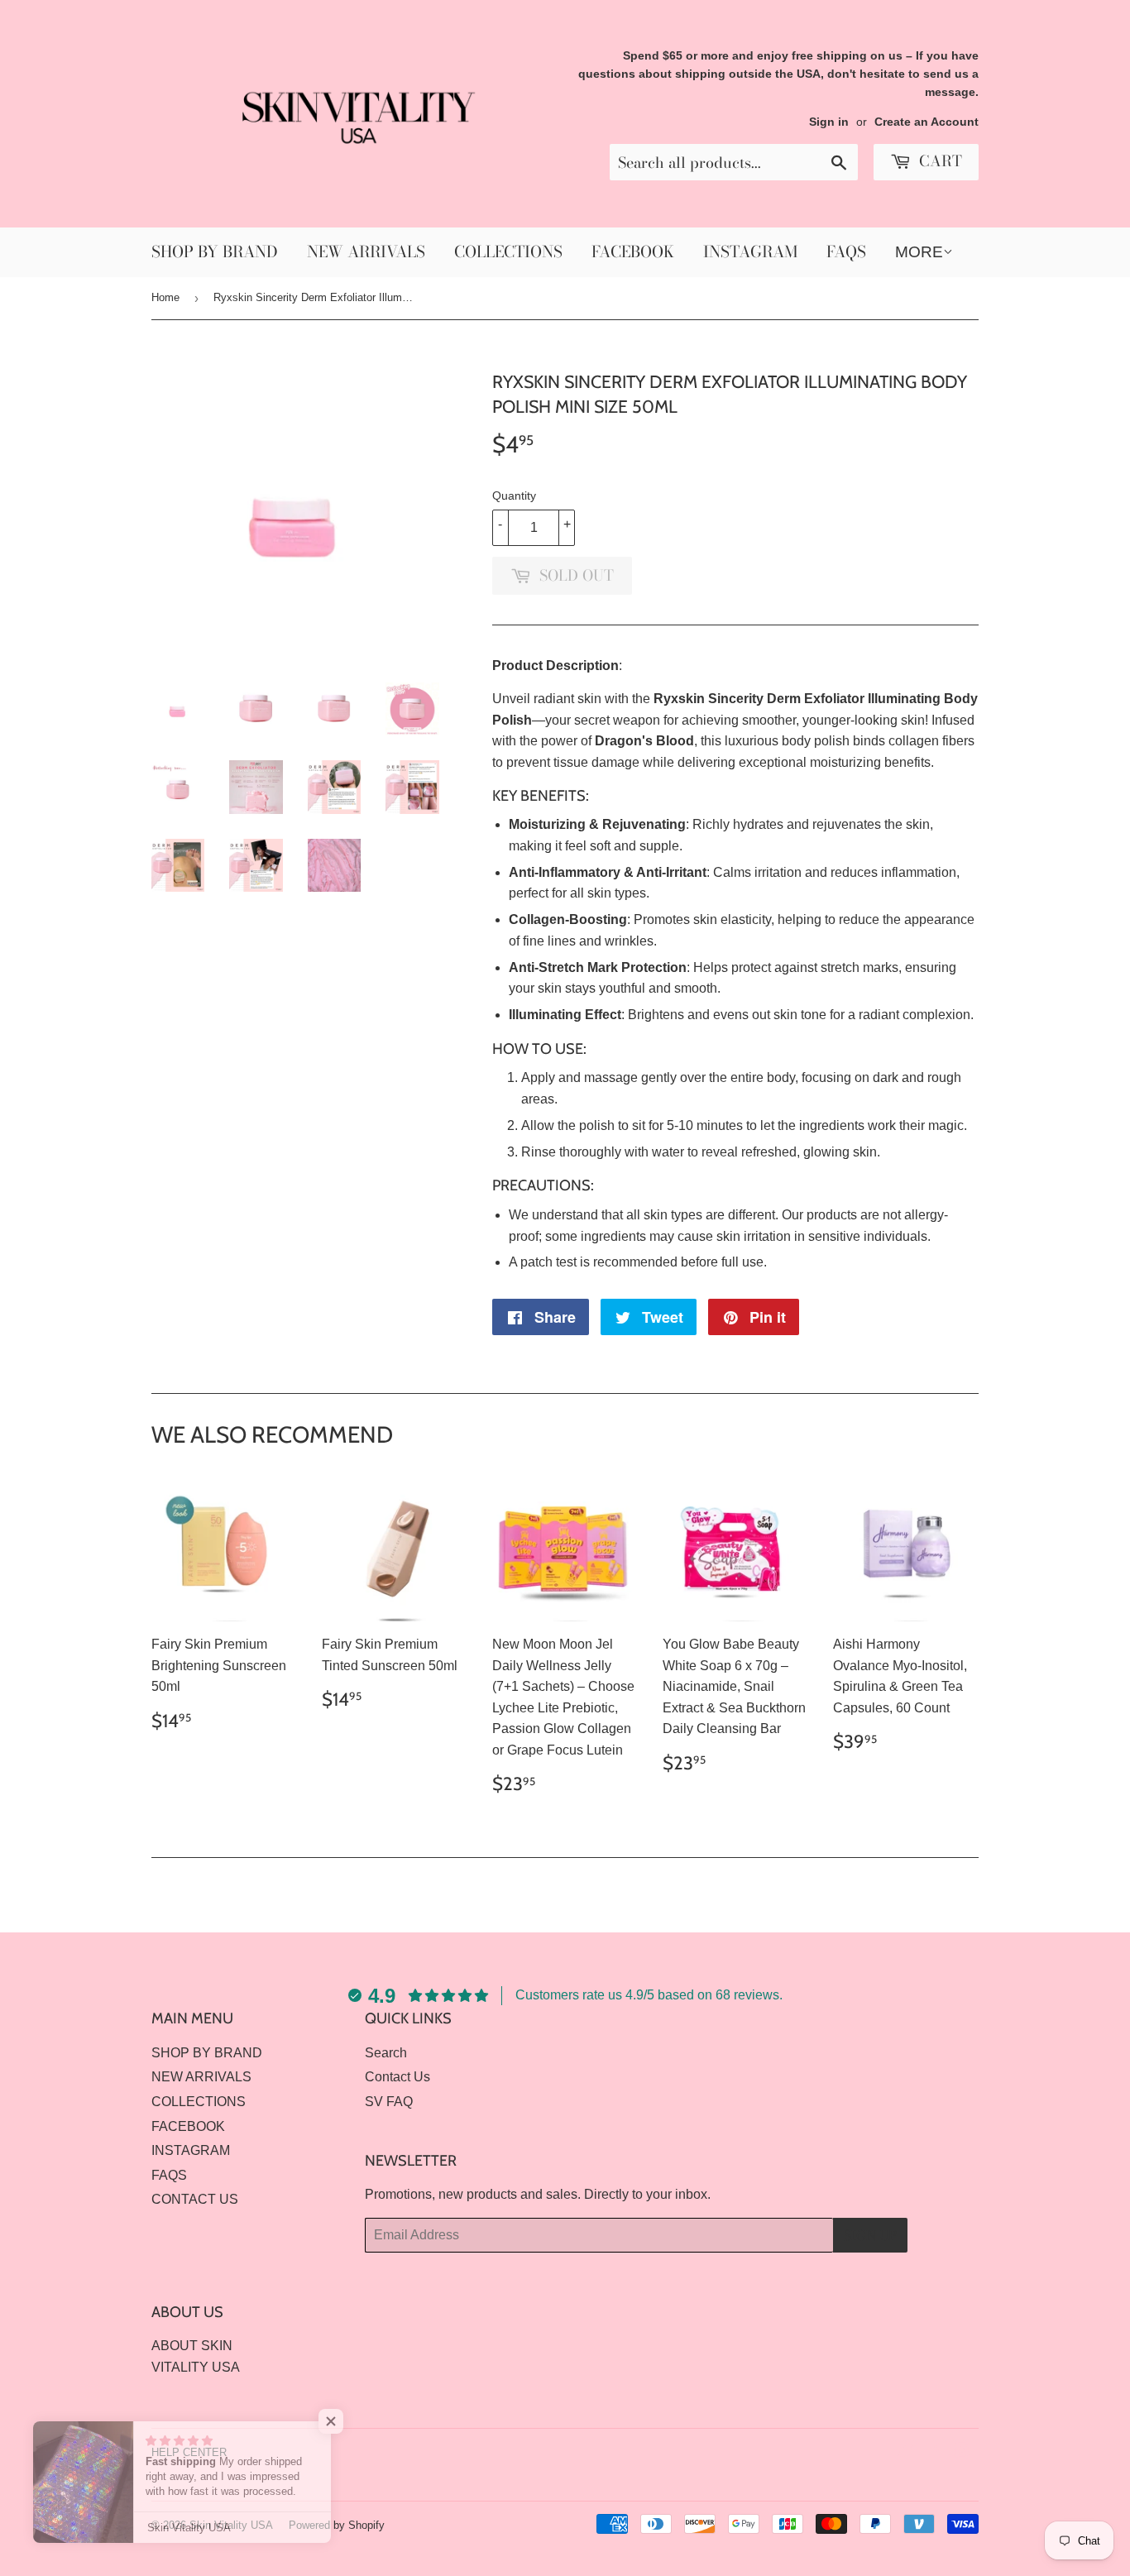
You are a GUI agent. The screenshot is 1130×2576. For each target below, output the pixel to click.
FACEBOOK (633, 252)
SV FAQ (389, 2102)
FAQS (846, 252)
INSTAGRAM (750, 252)
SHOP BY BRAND (215, 252)
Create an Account (927, 122)
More (919, 252)
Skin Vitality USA (231, 2525)
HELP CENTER (189, 2452)
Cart (938, 161)
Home (165, 297)
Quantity (514, 496)
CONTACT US (195, 2199)
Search (386, 2053)
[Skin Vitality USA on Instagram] (962, 2452)
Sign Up (870, 2235)
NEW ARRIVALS (366, 252)
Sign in (829, 122)
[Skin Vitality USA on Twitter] (905, 2452)
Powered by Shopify (337, 2525)
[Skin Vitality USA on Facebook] (934, 2452)
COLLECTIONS (508, 252)
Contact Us (397, 2077)
